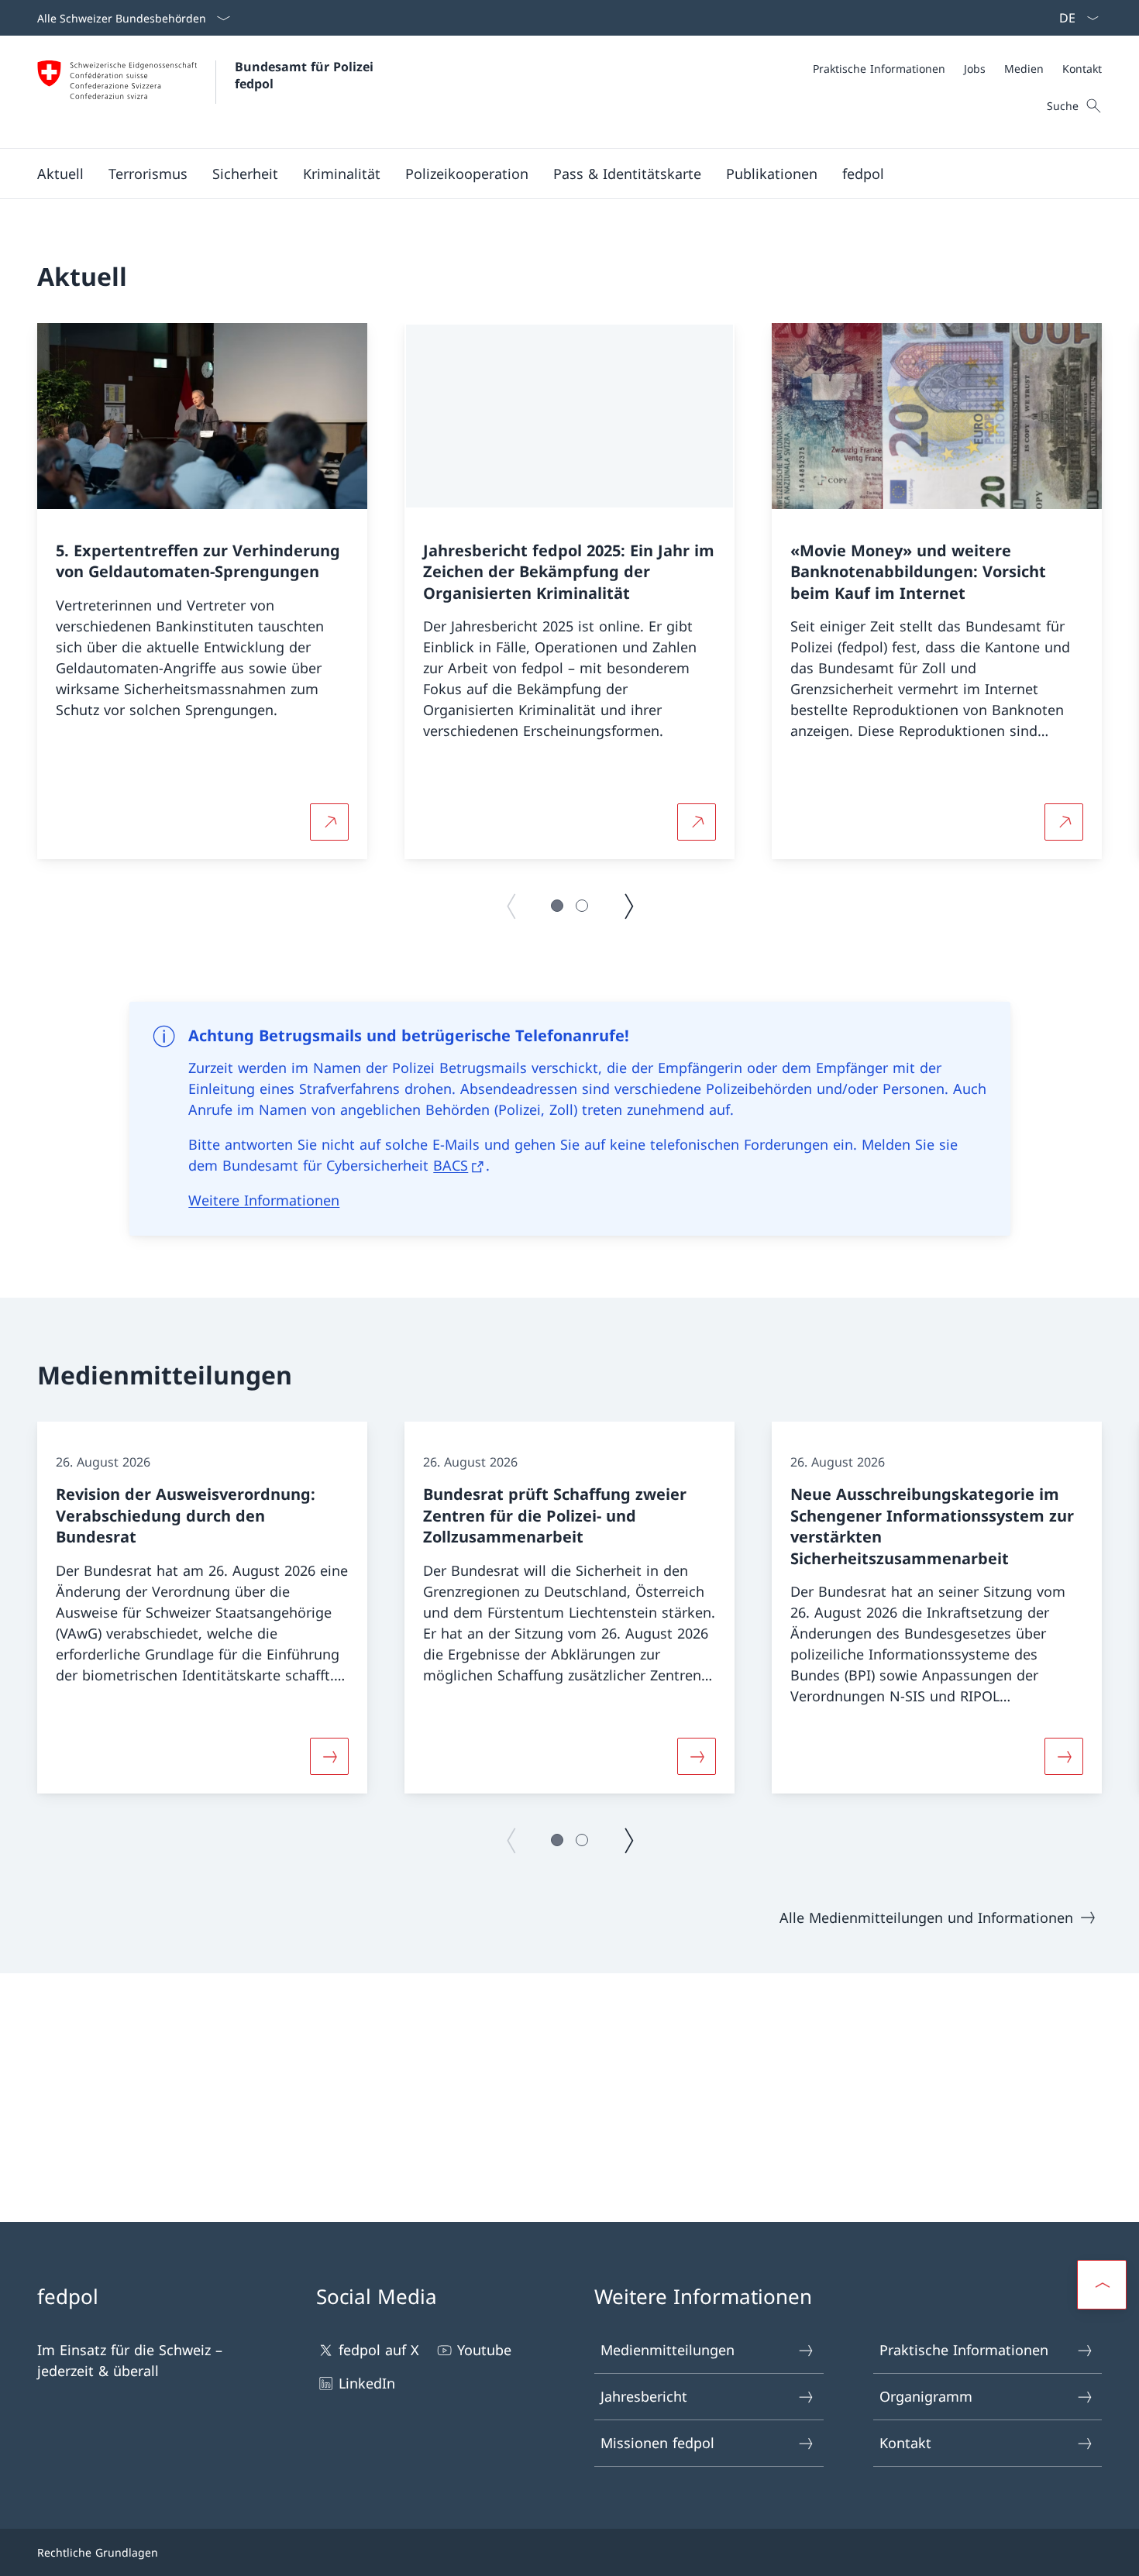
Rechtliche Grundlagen (98, 2552)
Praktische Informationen (964, 2350)
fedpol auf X (379, 2350)
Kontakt (905, 2443)
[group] (202, 591)
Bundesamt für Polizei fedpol (306, 75)
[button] (60, 174)
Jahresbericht (644, 2396)
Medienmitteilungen (668, 2350)
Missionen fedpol (657, 2443)
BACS (451, 1165)
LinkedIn (367, 2383)
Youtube (484, 2350)
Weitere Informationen (264, 1200)
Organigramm (926, 2396)
